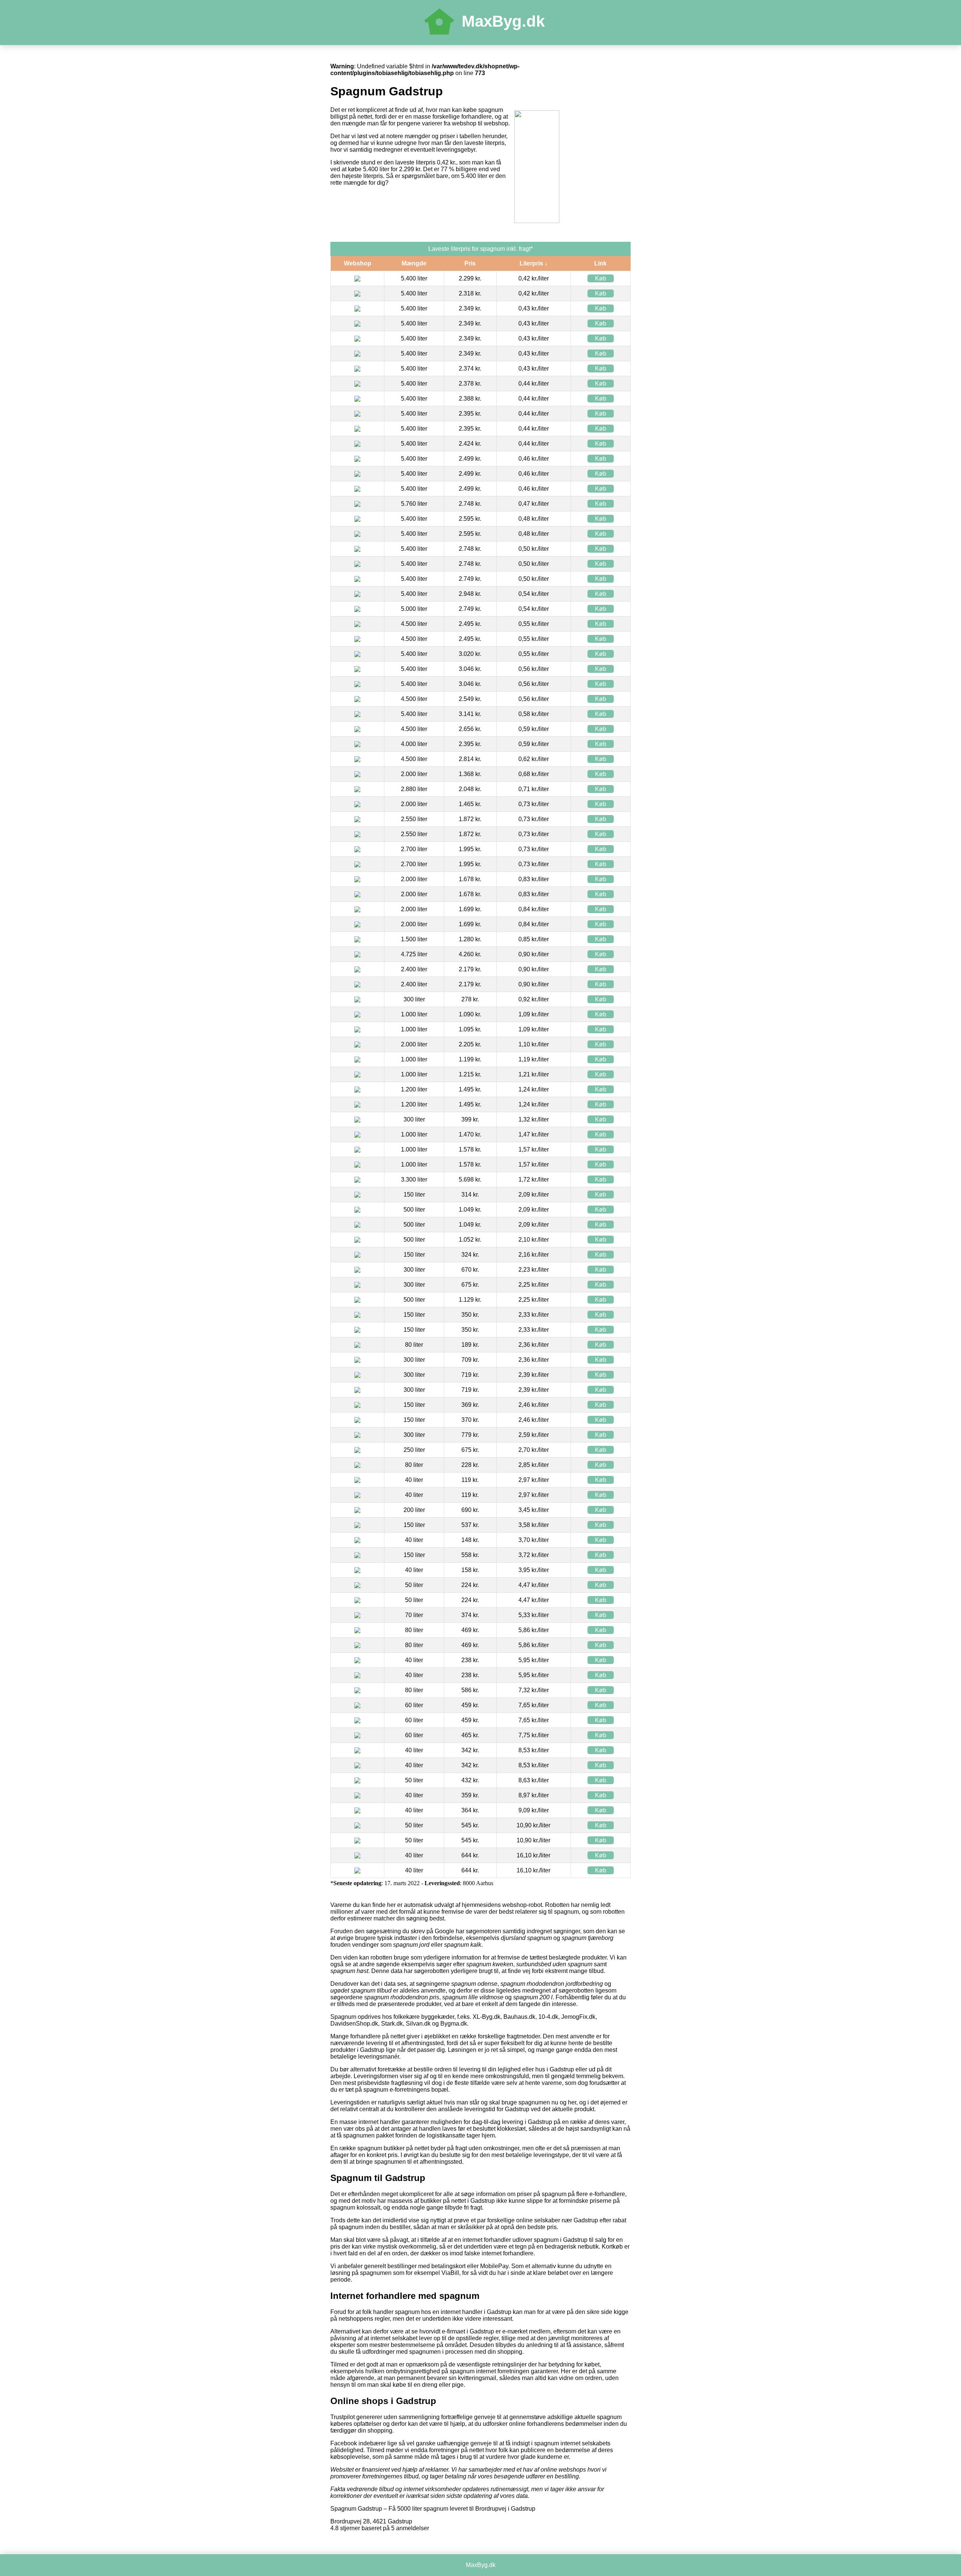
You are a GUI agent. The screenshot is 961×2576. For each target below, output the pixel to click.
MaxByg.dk (503, 21)
